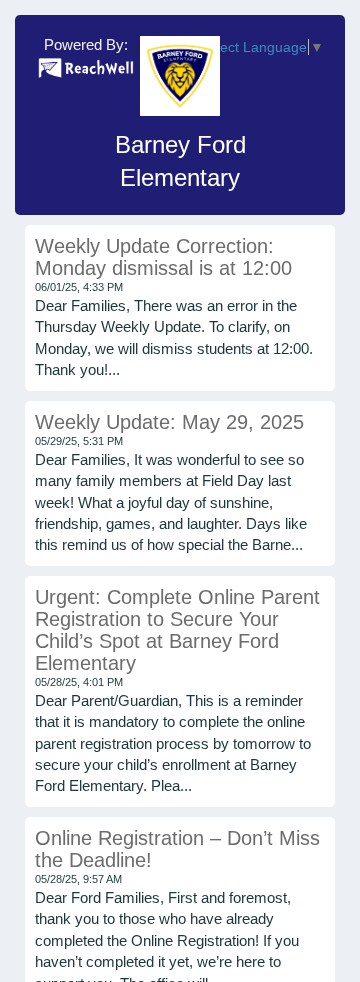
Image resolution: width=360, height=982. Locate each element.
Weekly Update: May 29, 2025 (169, 422)
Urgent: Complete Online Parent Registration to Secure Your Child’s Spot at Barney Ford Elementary (177, 630)
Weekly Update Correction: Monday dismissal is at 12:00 (163, 257)
